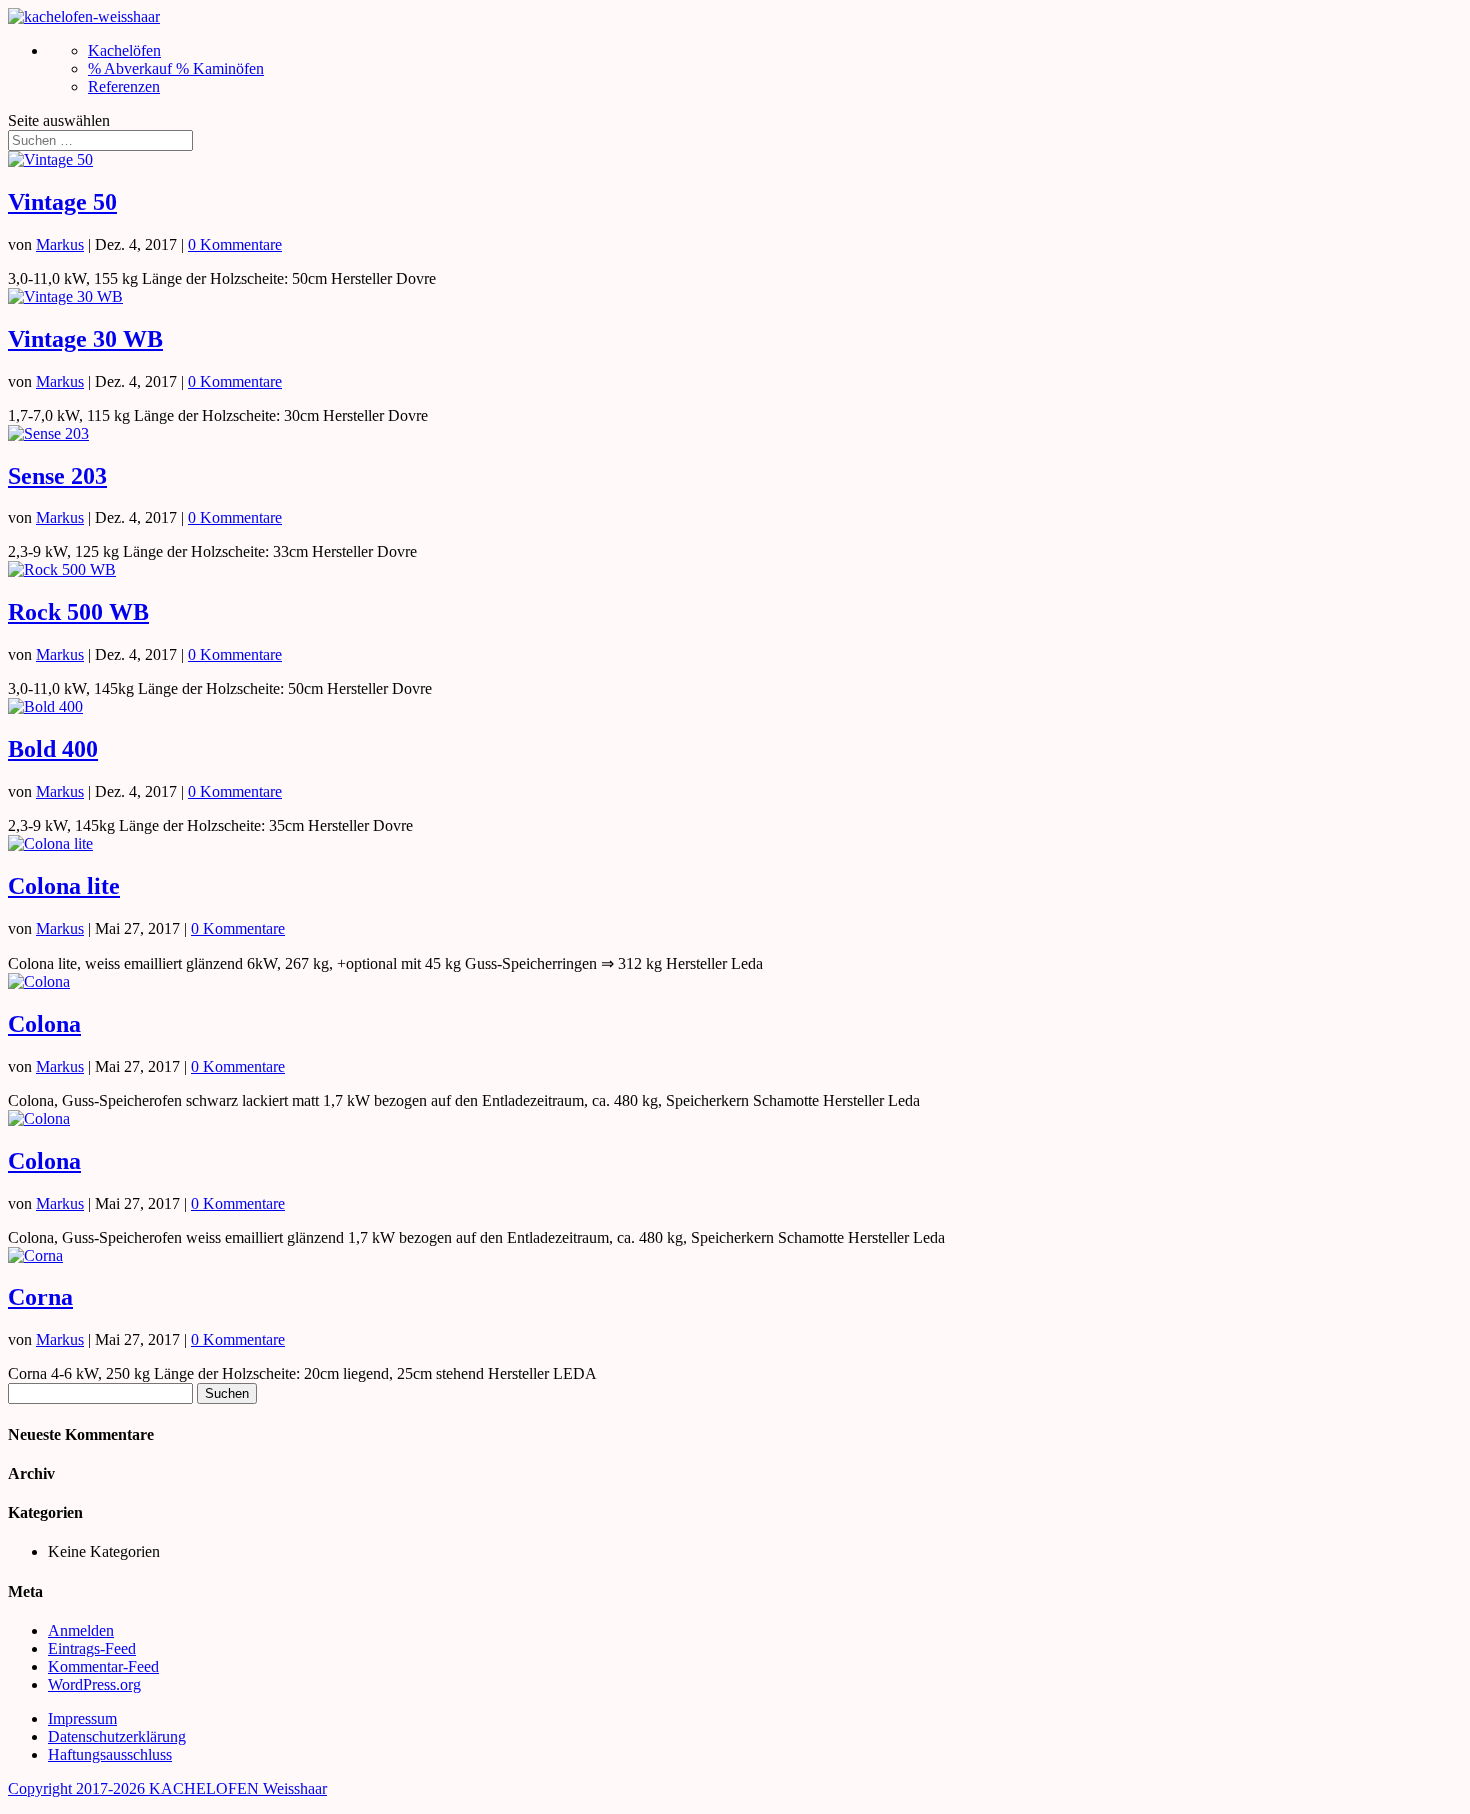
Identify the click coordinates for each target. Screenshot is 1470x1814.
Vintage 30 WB (85, 339)
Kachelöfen (124, 50)
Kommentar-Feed (103, 1666)
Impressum (82, 1718)
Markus (60, 244)
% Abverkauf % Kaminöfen (176, 68)
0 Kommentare (235, 244)
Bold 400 (53, 749)
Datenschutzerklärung (117, 1736)
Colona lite (64, 886)
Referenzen (124, 86)
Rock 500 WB (78, 612)
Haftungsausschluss (110, 1754)
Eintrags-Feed (92, 1648)
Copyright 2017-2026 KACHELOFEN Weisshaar (167, 1788)
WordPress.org (94, 1684)
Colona (44, 1024)
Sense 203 (57, 476)
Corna (40, 1297)
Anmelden (81, 1630)
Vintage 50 (62, 202)
